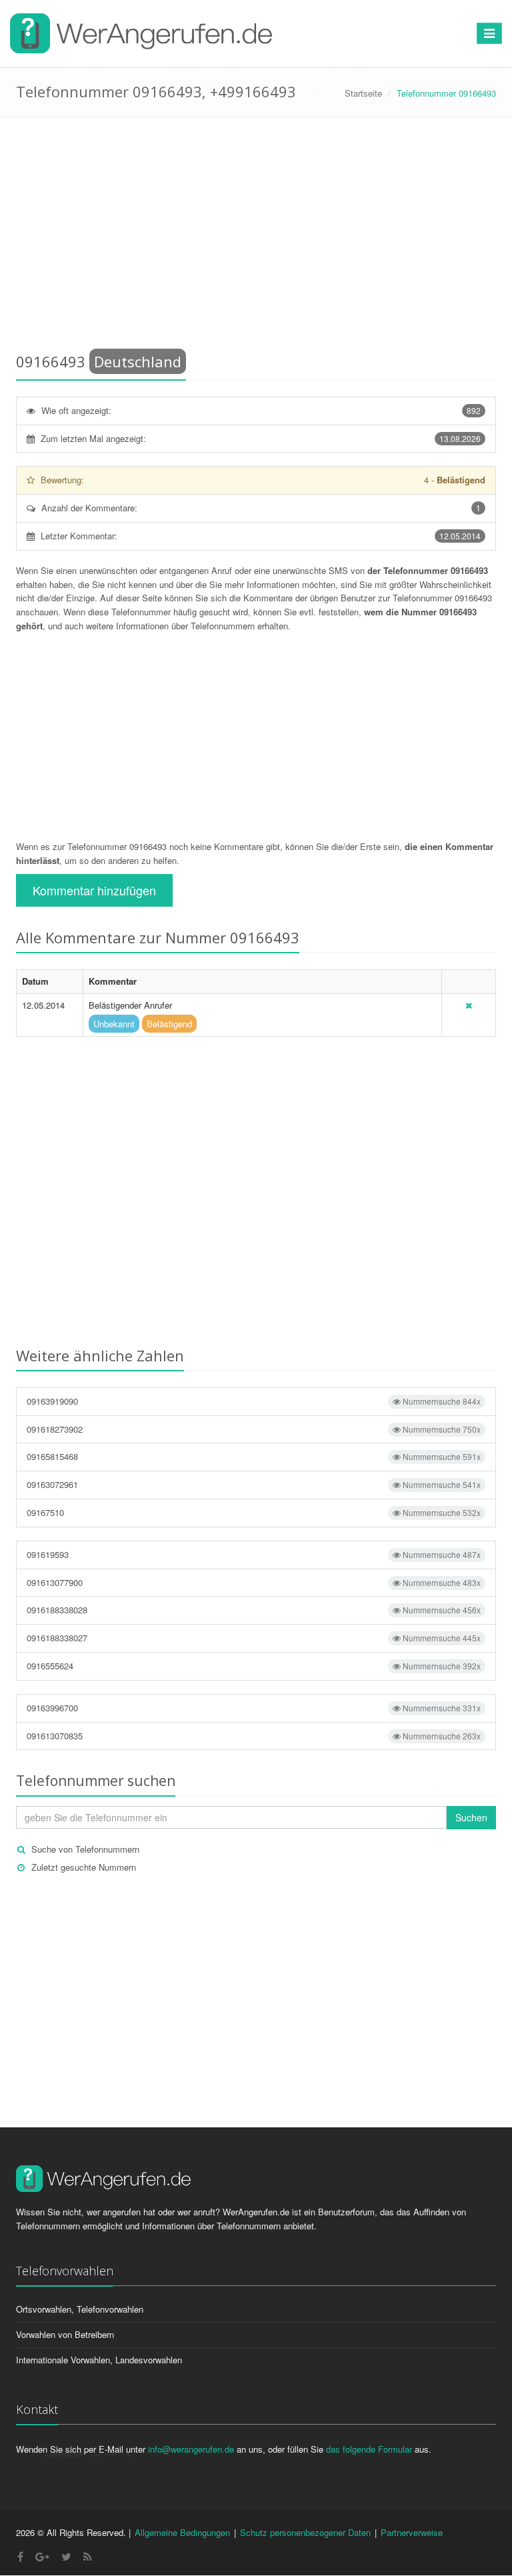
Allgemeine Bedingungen (182, 2532)
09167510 (254, 1512)
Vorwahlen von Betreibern (65, 2334)
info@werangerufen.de (191, 2449)
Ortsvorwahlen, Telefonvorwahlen (80, 2309)
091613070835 (254, 1736)
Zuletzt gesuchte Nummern (84, 1867)
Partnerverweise (412, 2532)
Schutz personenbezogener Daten (305, 2532)
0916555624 (254, 1666)
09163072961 (254, 1484)
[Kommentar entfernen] (469, 1005)
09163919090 (254, 1401)
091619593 (254, 1554)
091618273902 (254, 1429)
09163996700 (254, 1708)
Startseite (363, 93)
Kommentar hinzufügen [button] (94, 890)
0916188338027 (254, 1638)
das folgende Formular (369, 2449)
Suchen (471, 1817)
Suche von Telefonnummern (85, 1849)
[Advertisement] (256, 237)
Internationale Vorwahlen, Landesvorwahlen (99, 2360)
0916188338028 (254, 1610)
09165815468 (254, 1456)
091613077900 (254, 1582)
